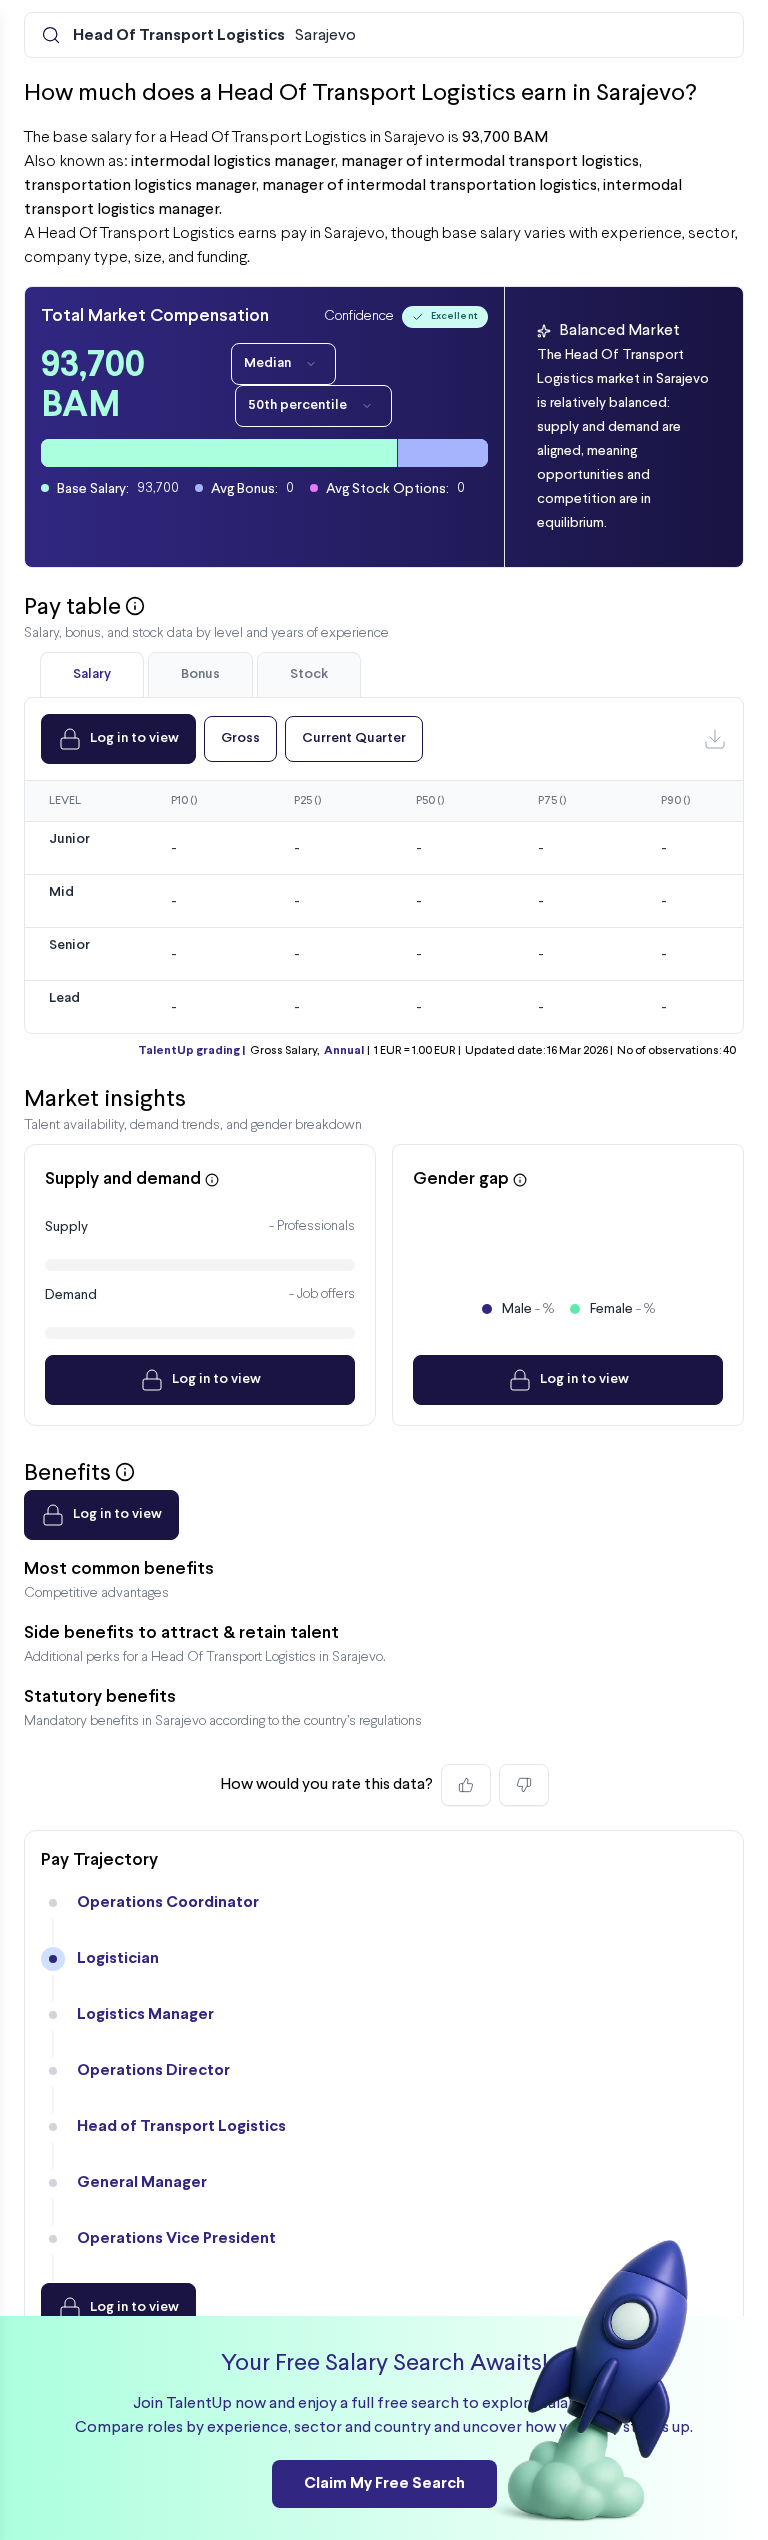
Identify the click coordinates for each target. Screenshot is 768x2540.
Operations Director (153, 2070)
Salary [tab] (92, 674)
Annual (344, 1051)
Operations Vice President (176, 2238)
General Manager (142, 2182)
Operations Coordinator (168, 1902)
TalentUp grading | (191, 1051)
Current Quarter (354, 738)
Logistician (118, 1958)
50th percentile (297, 405)
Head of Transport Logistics (181, 2126)
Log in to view (134, 738)
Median (267, 363)
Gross (240, 738)
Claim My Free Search (384, 2483)
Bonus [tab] (200, 674)
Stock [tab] (309, 674)
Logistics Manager (145, 2014)
